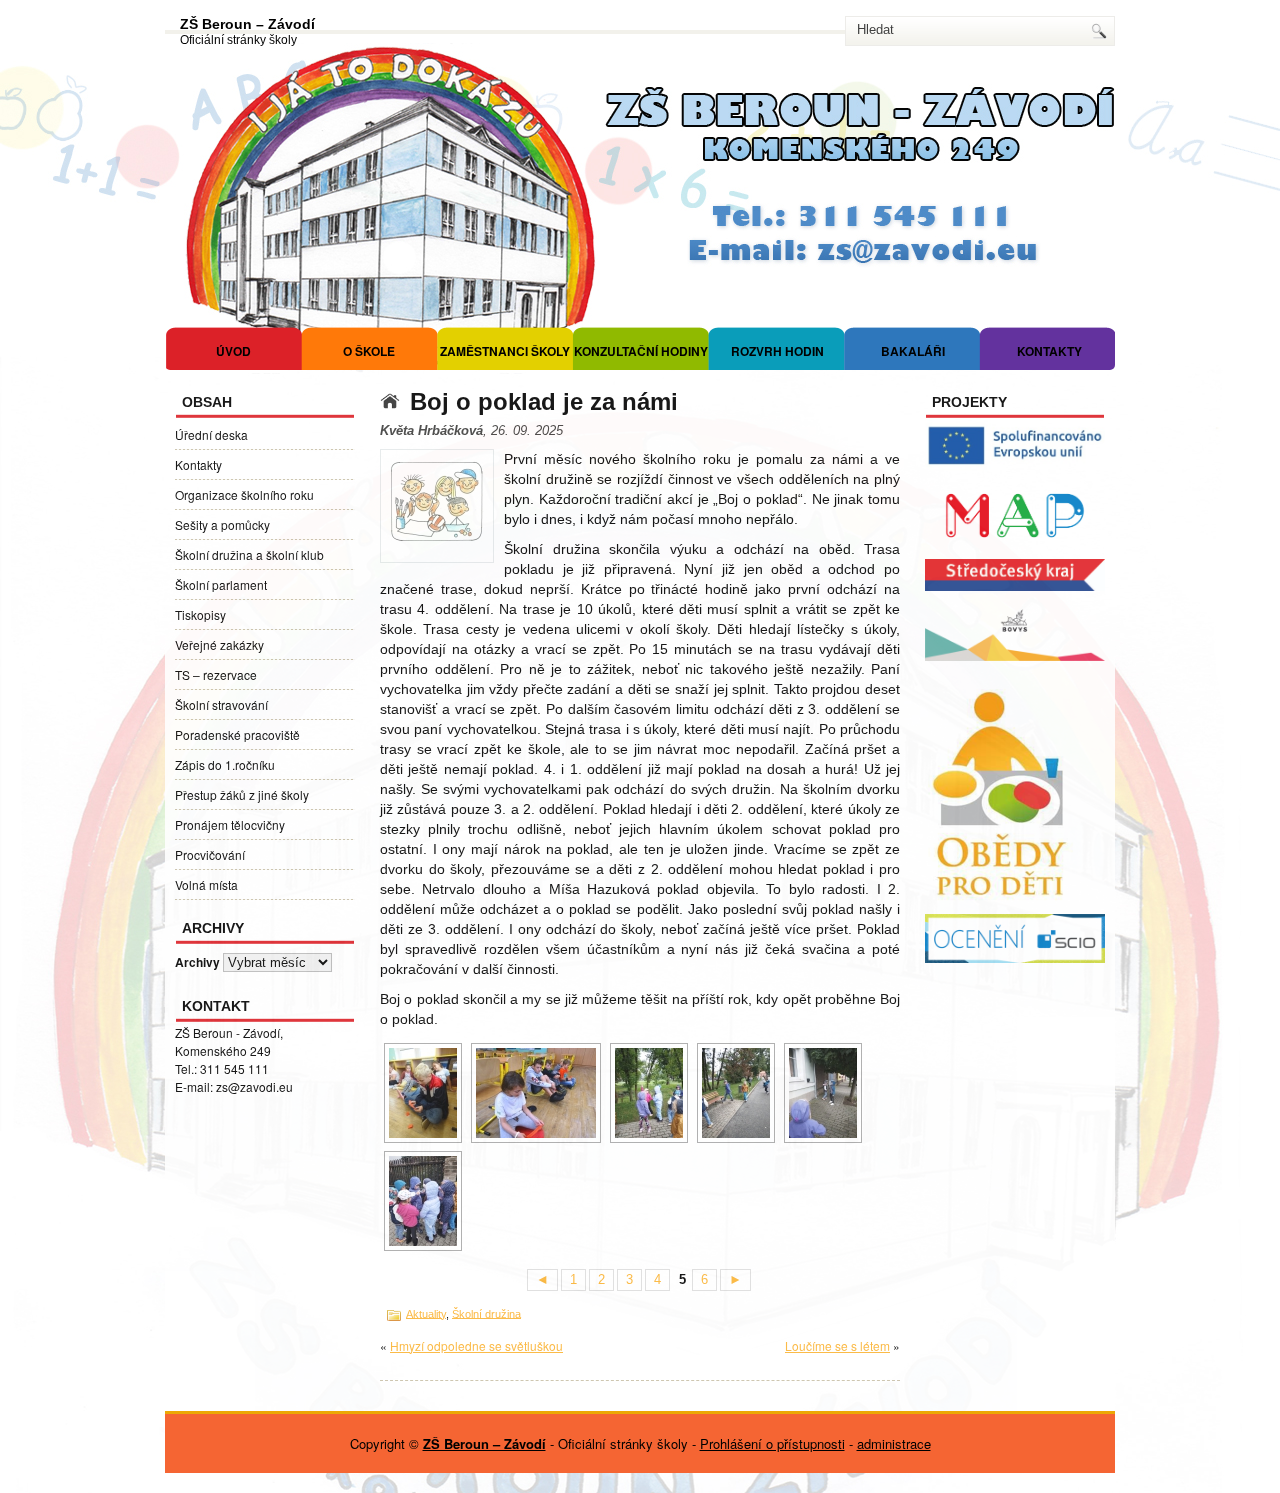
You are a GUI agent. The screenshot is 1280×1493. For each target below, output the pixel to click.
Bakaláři (913, 351)
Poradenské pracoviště (237, 734)
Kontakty (1049, 351)
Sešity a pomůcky (222, 524)
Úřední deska (211, 434)
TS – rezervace (216, 674)
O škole (369, 351)
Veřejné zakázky (219, 644)
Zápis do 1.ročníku (225, 764)
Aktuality (426, 1313)
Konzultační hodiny (641, 351)
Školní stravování (221, 704)
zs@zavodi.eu (254, 1086)
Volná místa (206, 884)
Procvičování (210, 854)
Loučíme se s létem (837, 1345)
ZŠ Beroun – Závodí (247, 24)
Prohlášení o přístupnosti (772, 1443)
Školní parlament (221, 584)
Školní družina (486, 1313)
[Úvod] (395, 401)
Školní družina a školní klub (249, 554)
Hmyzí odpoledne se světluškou (476, 1345)
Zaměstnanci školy (505, 351)
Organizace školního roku (244, 494)
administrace (894, 1443)
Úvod (233, 351)
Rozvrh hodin (777, 351)
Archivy (197, 962)
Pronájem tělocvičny (230, 824)
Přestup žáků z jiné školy (242, 794)
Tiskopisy (200, 614)
